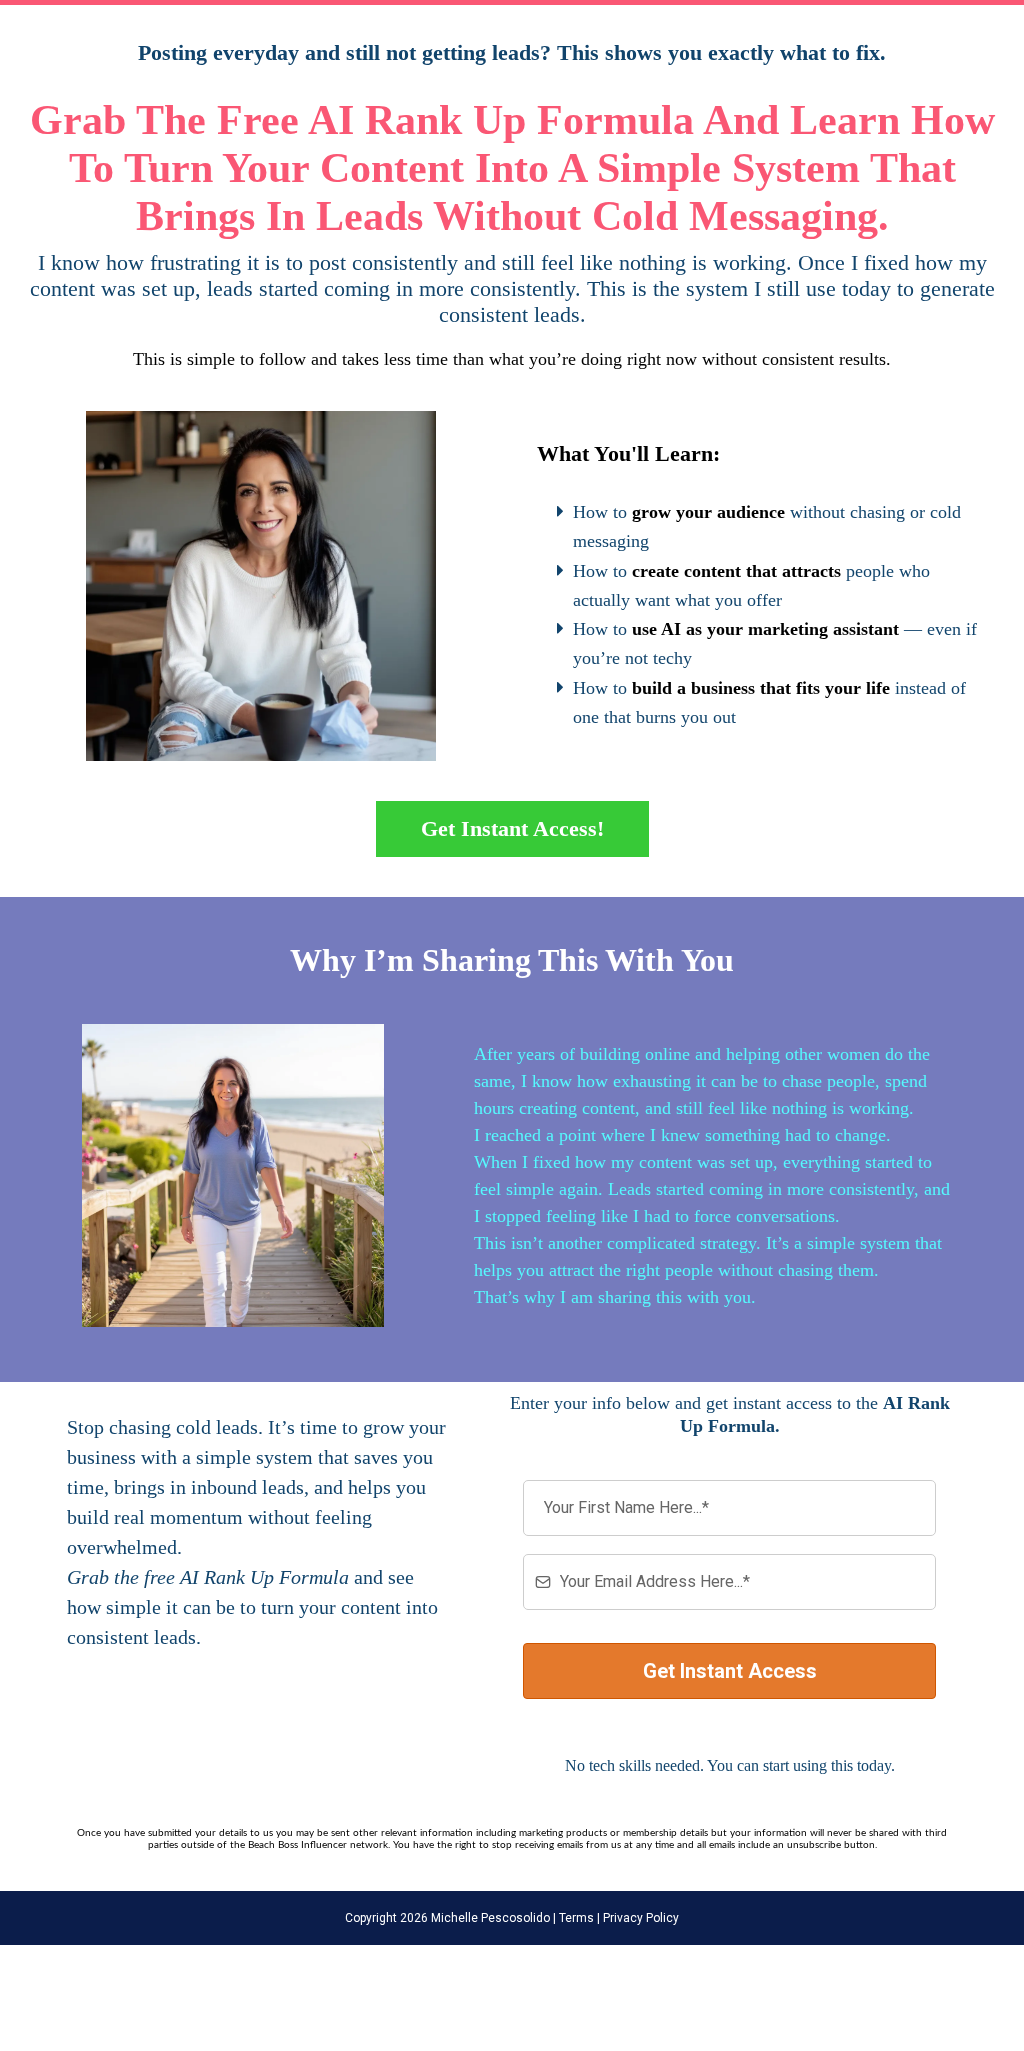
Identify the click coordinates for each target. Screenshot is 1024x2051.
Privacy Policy (639, 1918)
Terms (575, 1918)
